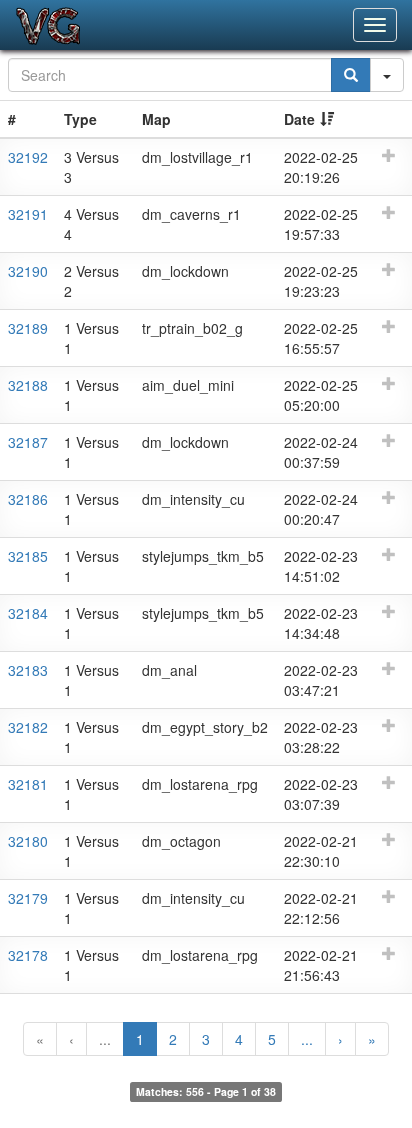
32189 (28, 328)
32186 (28, 499)
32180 (28, 841)
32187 (28, 442)
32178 (28, 955)
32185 (28, 556)
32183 (28, 670)
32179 (28, 898)
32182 (28, 727)
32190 (28, 271)
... (105, 1039)
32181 (28, 784)
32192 (28, 157)
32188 (28, 385)
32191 (28, 214)
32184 (28, 613)
